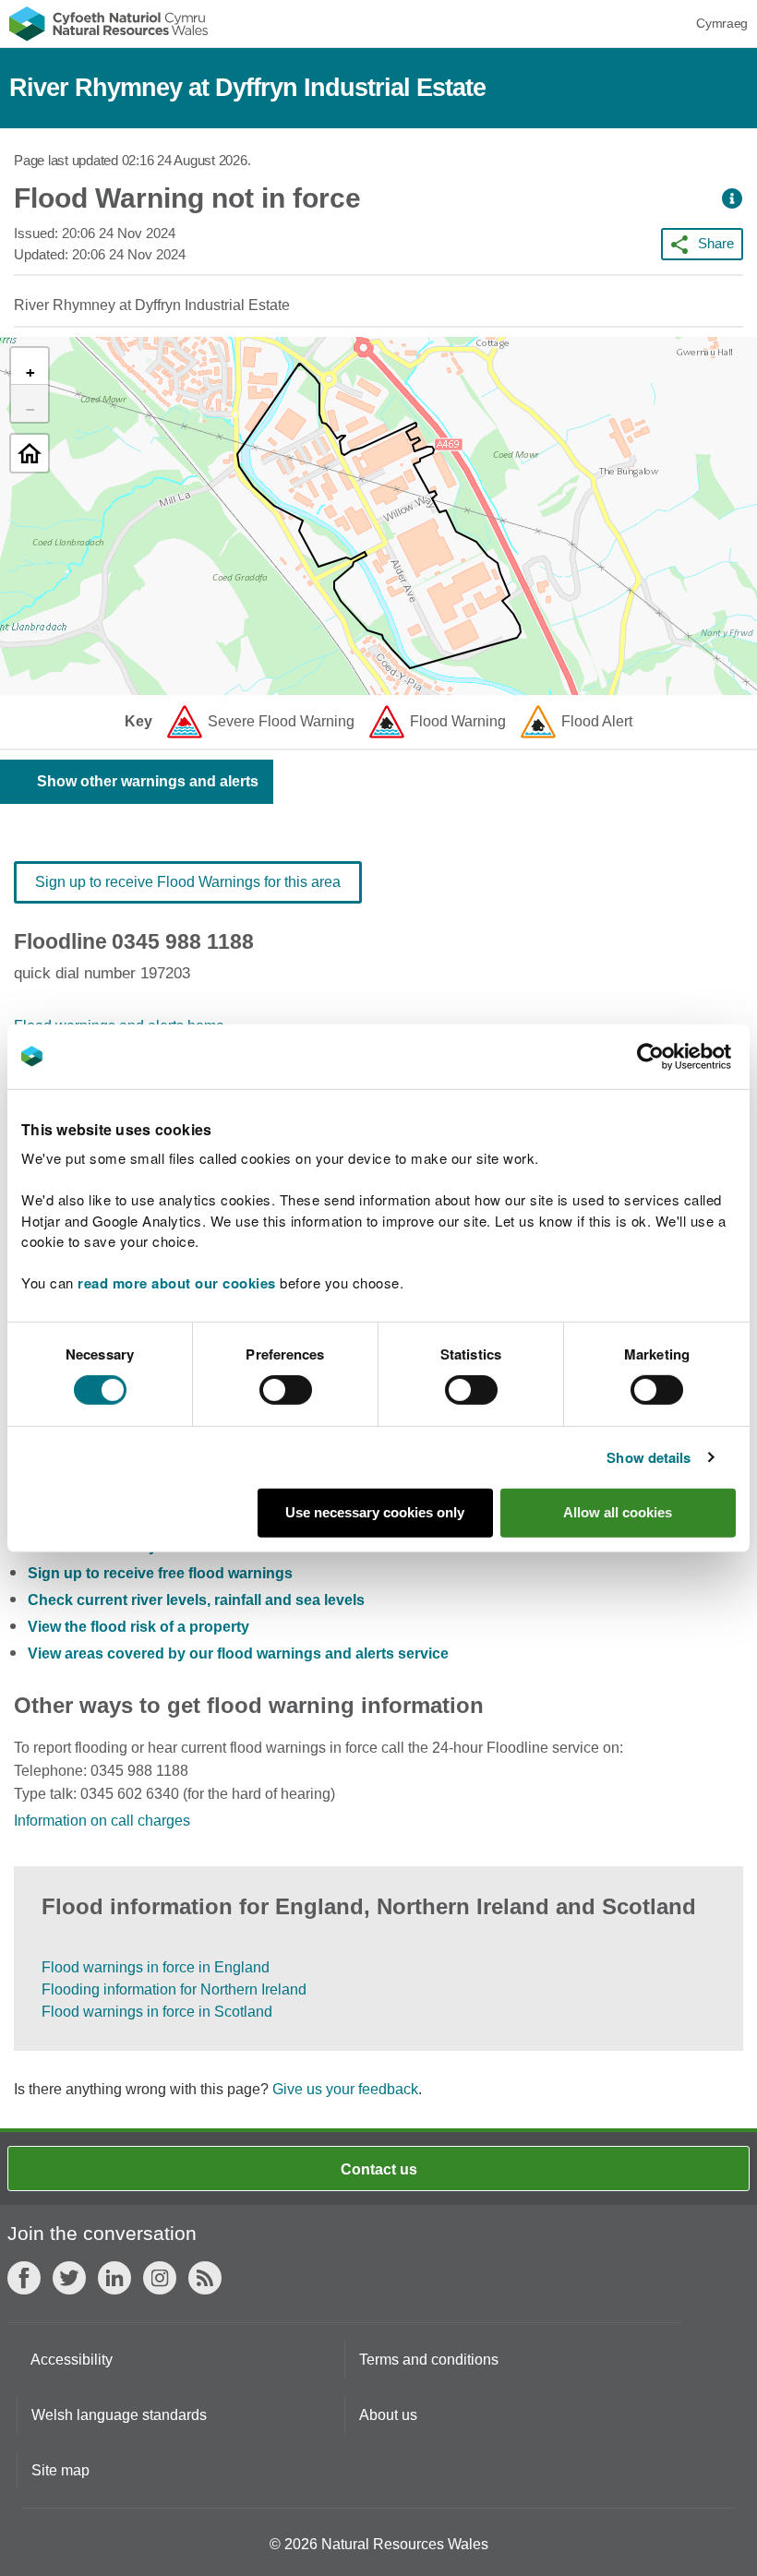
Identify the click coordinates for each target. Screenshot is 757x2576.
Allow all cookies (618, 1512)
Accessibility (72, 2360)
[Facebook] (24, 2278)
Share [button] (716, 243)
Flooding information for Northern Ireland (174, 1989)
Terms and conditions (429, 2360)
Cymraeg (722, 23)
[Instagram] (160, 2278)
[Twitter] (69, 2278)
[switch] (286, 1390)
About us (388, 2415)
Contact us (379, 2169)
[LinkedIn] (114, 2278)
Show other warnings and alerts (148, 781)
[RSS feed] (205, 2278)
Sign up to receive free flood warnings (160, 1573)
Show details (649, 1457)
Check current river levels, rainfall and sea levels (196, 1600)
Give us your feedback (345, 2089)
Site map (60, 2470)
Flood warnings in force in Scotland (157, 2012)
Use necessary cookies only (375, 1512)
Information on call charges (102, 1821)
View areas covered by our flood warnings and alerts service (238, 1653)
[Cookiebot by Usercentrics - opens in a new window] (682, 1056)
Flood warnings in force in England (156, 1967)
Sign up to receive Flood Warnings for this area (188, 882)
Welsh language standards (119, 2415)
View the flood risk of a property (138, 1627)
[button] (732, 199)
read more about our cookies (177, 1283)
